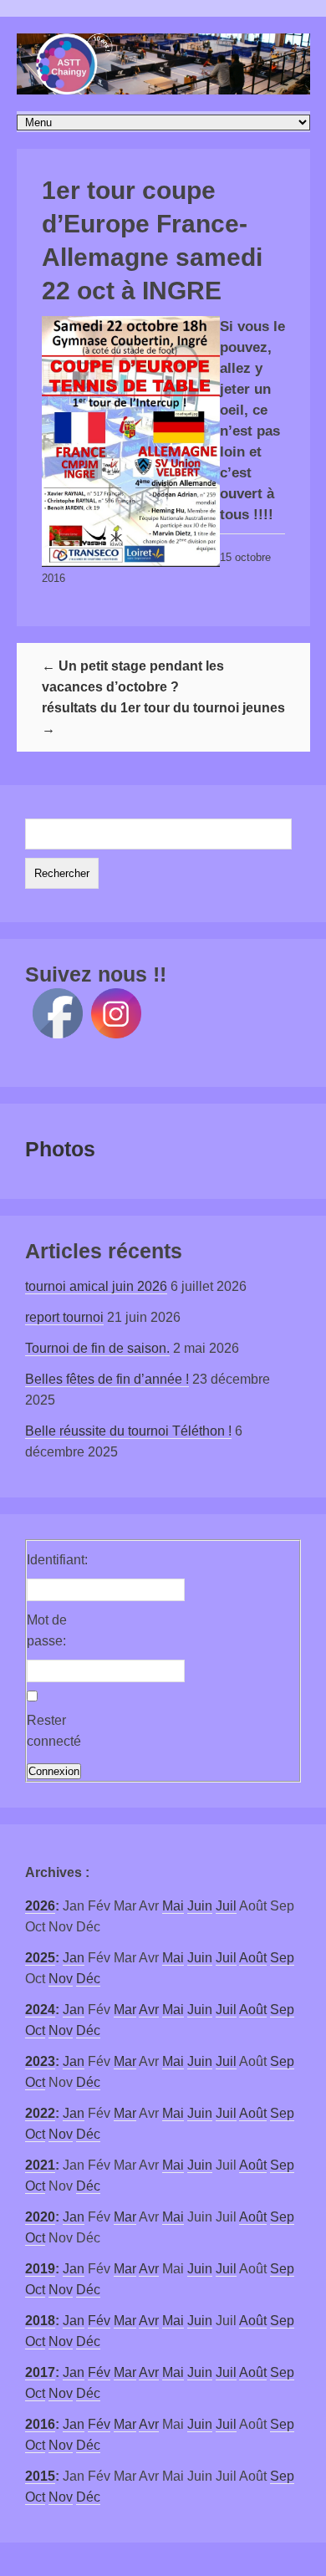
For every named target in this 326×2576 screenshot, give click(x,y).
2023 (40, 2061)
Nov (61, 1979)
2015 (40, 2476)
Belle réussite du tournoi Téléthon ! (128, 1431)
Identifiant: (56, 1560)
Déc (88, 1979)
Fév (99, 2321)
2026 (40, 1906)
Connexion (54, 1771)
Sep (282, 1958)
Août (253, 1958)
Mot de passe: (47, 1630)
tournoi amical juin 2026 (96, 1286)
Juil (226, 1906)
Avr (149, 2010)
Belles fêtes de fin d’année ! (107, 1379)
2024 (40, 2010)
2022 (40, 2113)
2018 (40, 2321)
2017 (40, 2372)
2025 (40, 1958)
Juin (200, 1906)
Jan (74, 1958)
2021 (40, 2165)
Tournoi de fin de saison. (97, 1348)
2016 (40, 2424)
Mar (125, 2010)
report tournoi (64, 1317)
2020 (40, 2217)
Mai (173, 1906)
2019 (40, 2269)
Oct (35, 2030)
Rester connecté (54, 1731)
